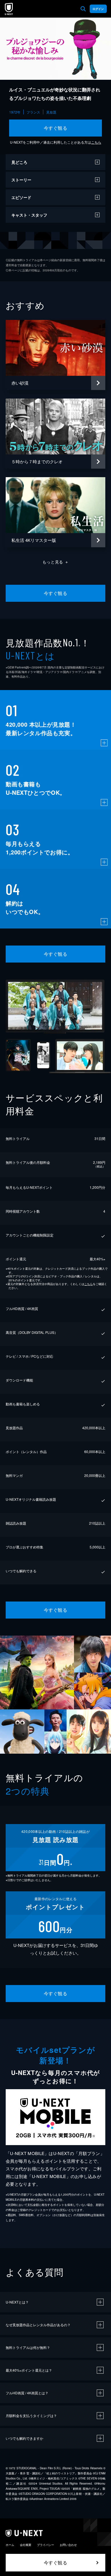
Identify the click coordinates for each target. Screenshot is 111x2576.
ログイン (98, 9)
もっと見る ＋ (56, 562)
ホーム (10, 2545)
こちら (96, 142)
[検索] (83, 9)
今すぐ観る (55, 128)
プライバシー (46, 2545)
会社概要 (26, 2545)
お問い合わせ (68, 2545)
